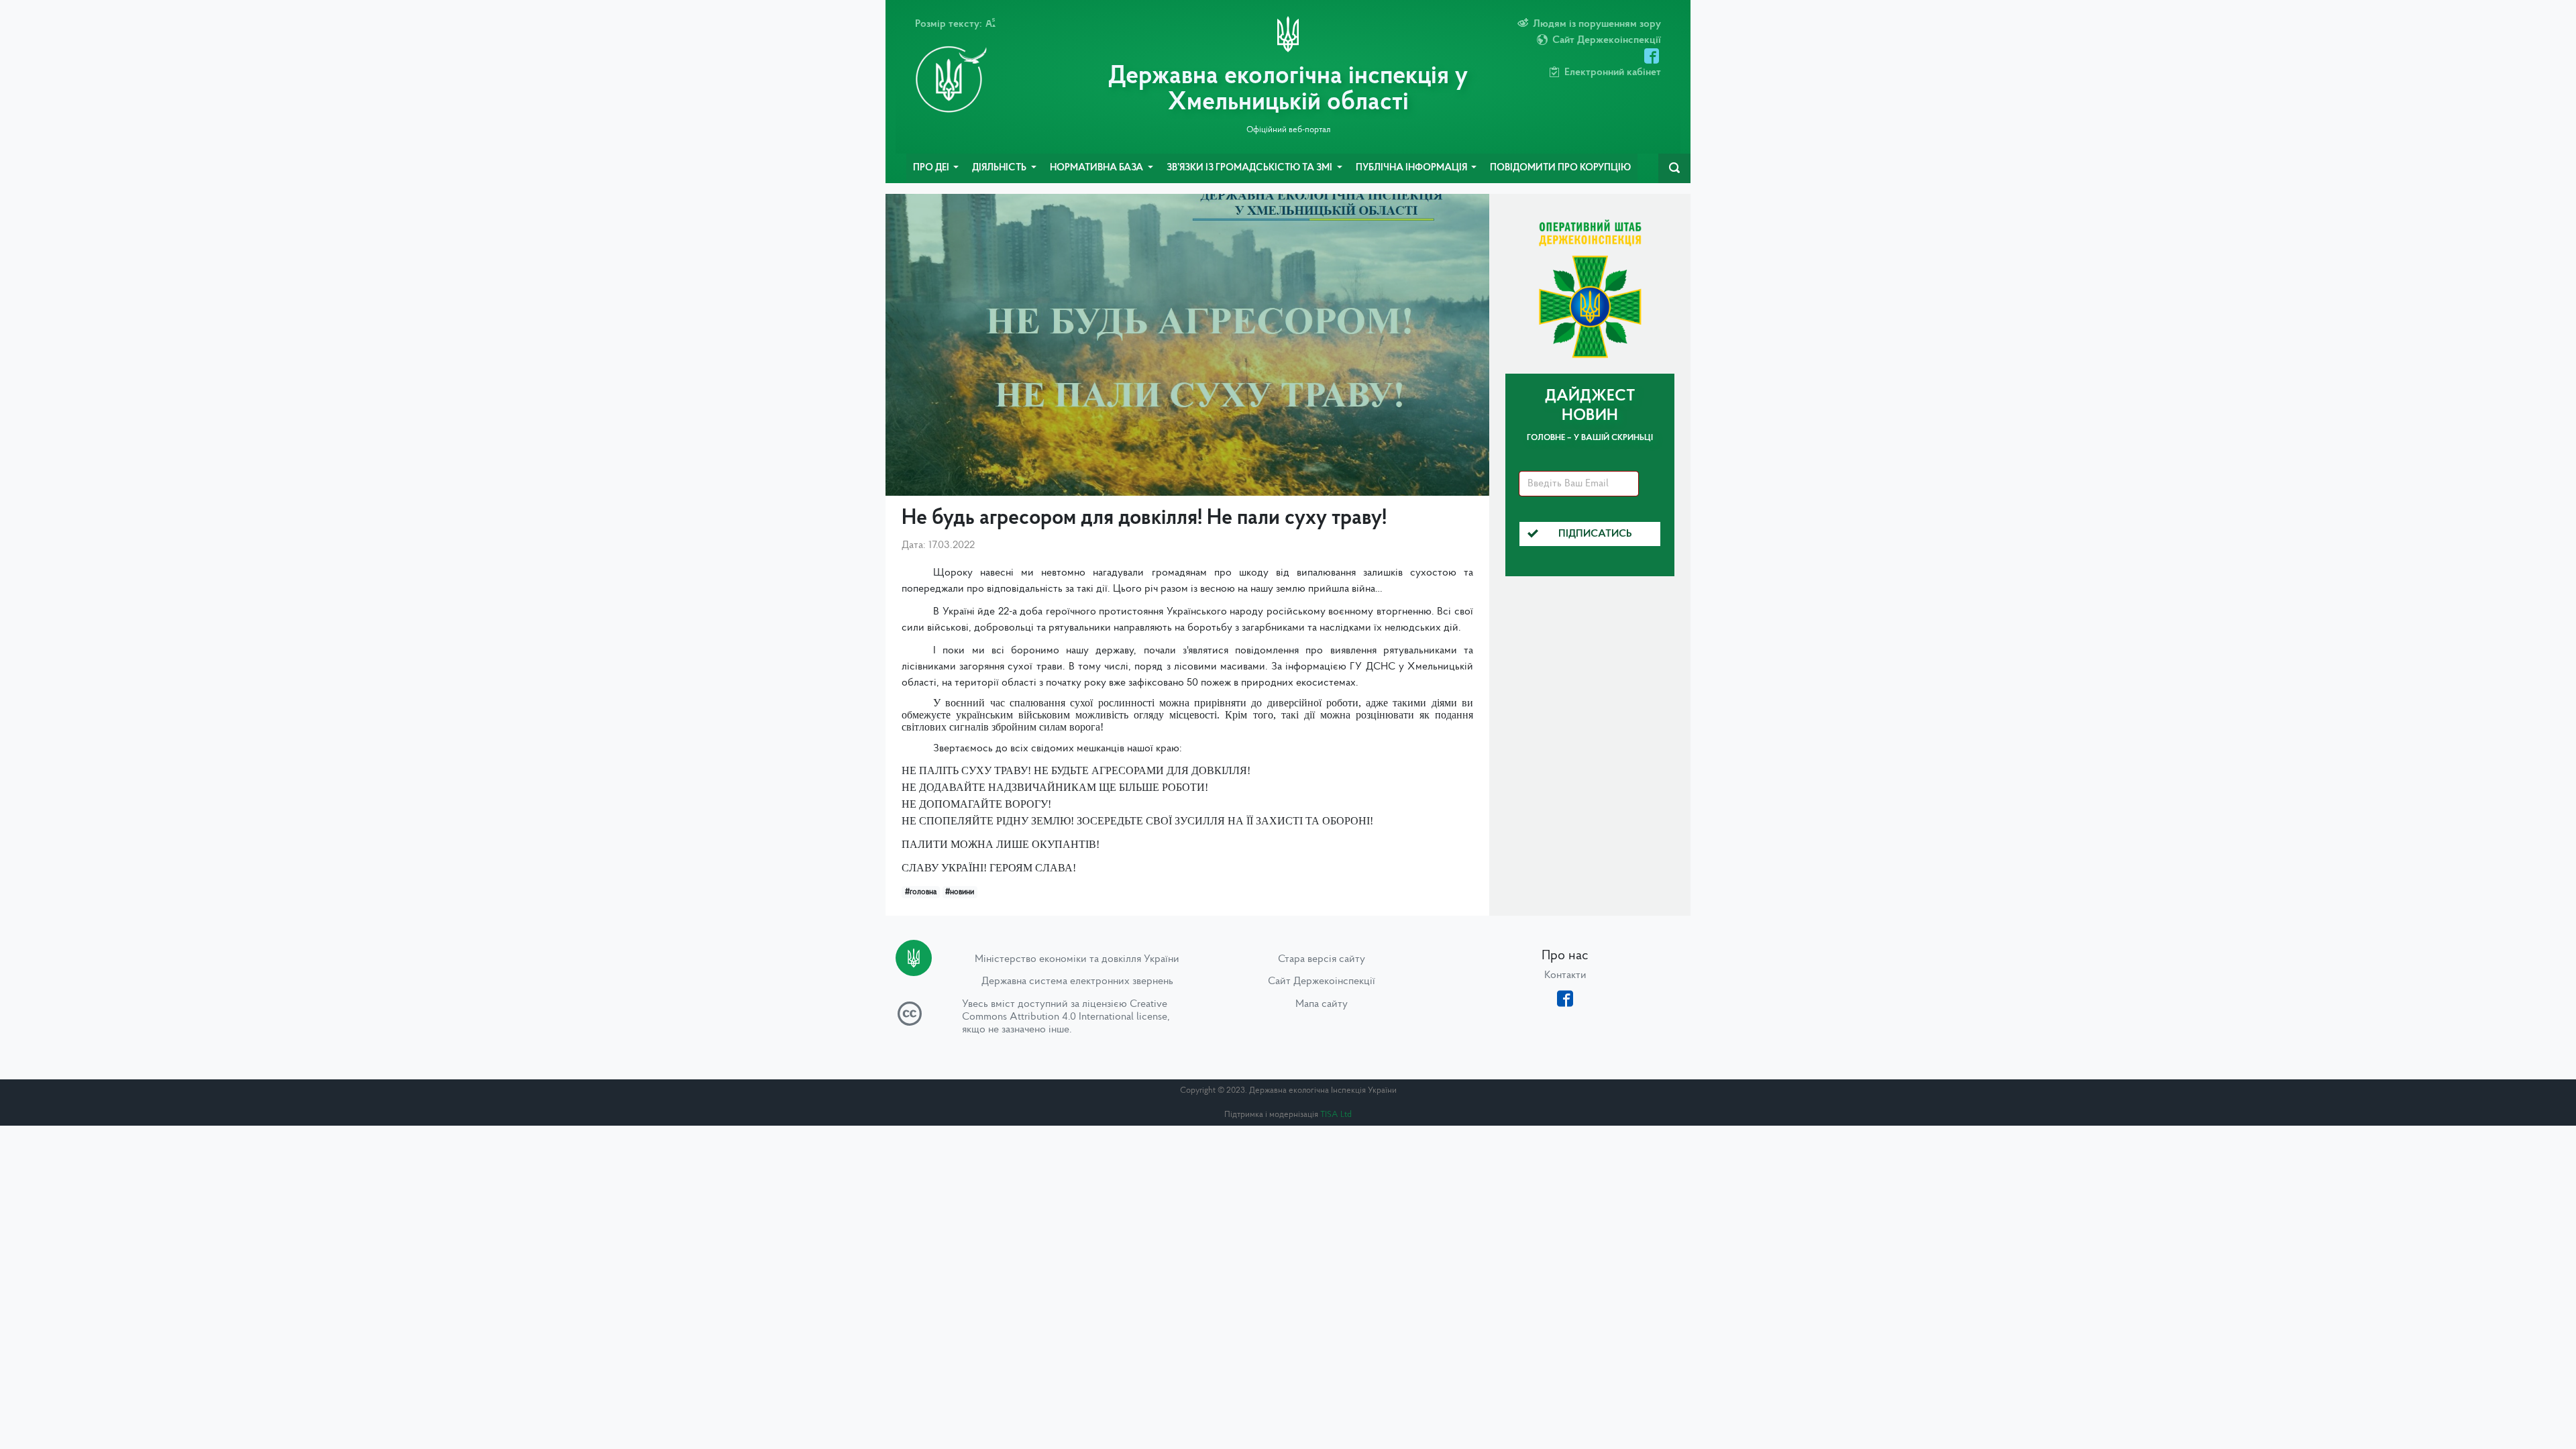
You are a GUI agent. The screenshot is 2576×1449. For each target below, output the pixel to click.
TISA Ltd (1336, 1115)
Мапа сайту (1322, 1004)
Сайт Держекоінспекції (1322, 981)
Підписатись (1595, 534)
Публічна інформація (1412, 168)
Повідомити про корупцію (1560, 168)
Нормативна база (1097, 168)
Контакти (1565, 975)
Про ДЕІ (932, 168)
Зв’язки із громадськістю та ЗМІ (1250, 168)
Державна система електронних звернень (1077, 981)
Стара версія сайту (1322, 959)
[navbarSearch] (1674, 168)
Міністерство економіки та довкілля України (1077, 959)
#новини (960, 892)
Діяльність (1000, 168)
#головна (921, 892)
